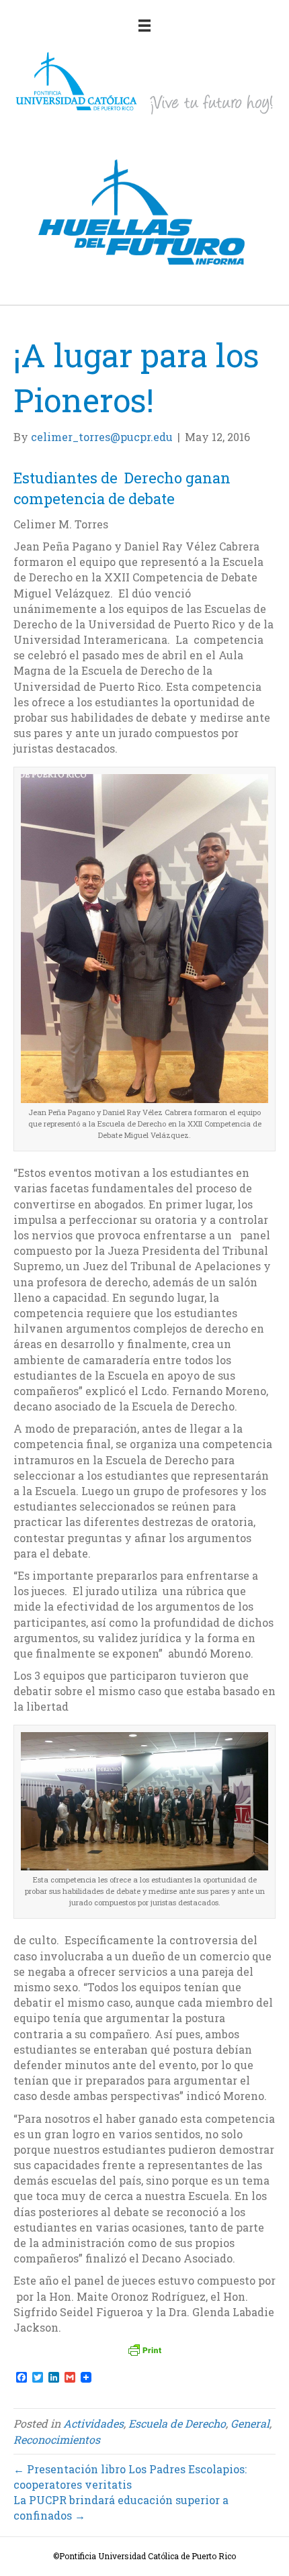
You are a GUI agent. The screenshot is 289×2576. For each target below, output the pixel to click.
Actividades (93, 2423)
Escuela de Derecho (177, 2423)
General (250, 2423)
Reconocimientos (57, 2439)
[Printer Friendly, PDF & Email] (144, 2350)
